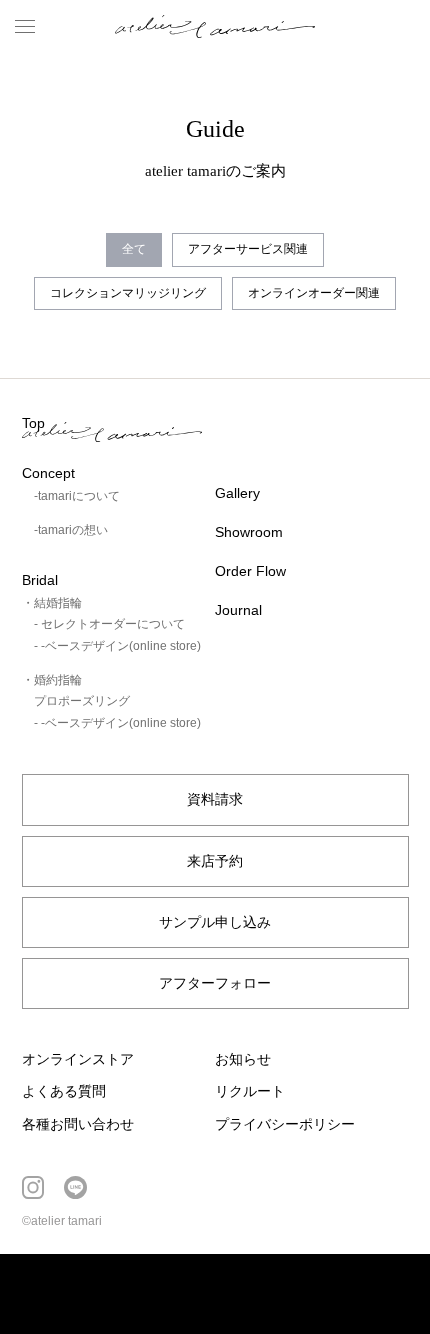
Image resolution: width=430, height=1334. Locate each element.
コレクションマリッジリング (128, 293)
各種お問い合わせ (78, 1124)
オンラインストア (78, 1059)
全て (134, 249)
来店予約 (215, 861)
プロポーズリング (82, 701)
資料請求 (215, 799)
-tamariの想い (71, 530)
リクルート (250, 1091)
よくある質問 (64, 1091)
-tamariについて (77, 496)
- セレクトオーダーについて (109, 624)
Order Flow (250, 571)
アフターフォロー (215, 983)
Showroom (249, 532)
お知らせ (243, 1059)
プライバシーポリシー (285, 1124)
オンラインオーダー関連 (314, 293)
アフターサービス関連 (248, 249)
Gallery (237, 493)
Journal (238, 610)
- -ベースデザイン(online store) (117, 646)
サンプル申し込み (215, 922)
